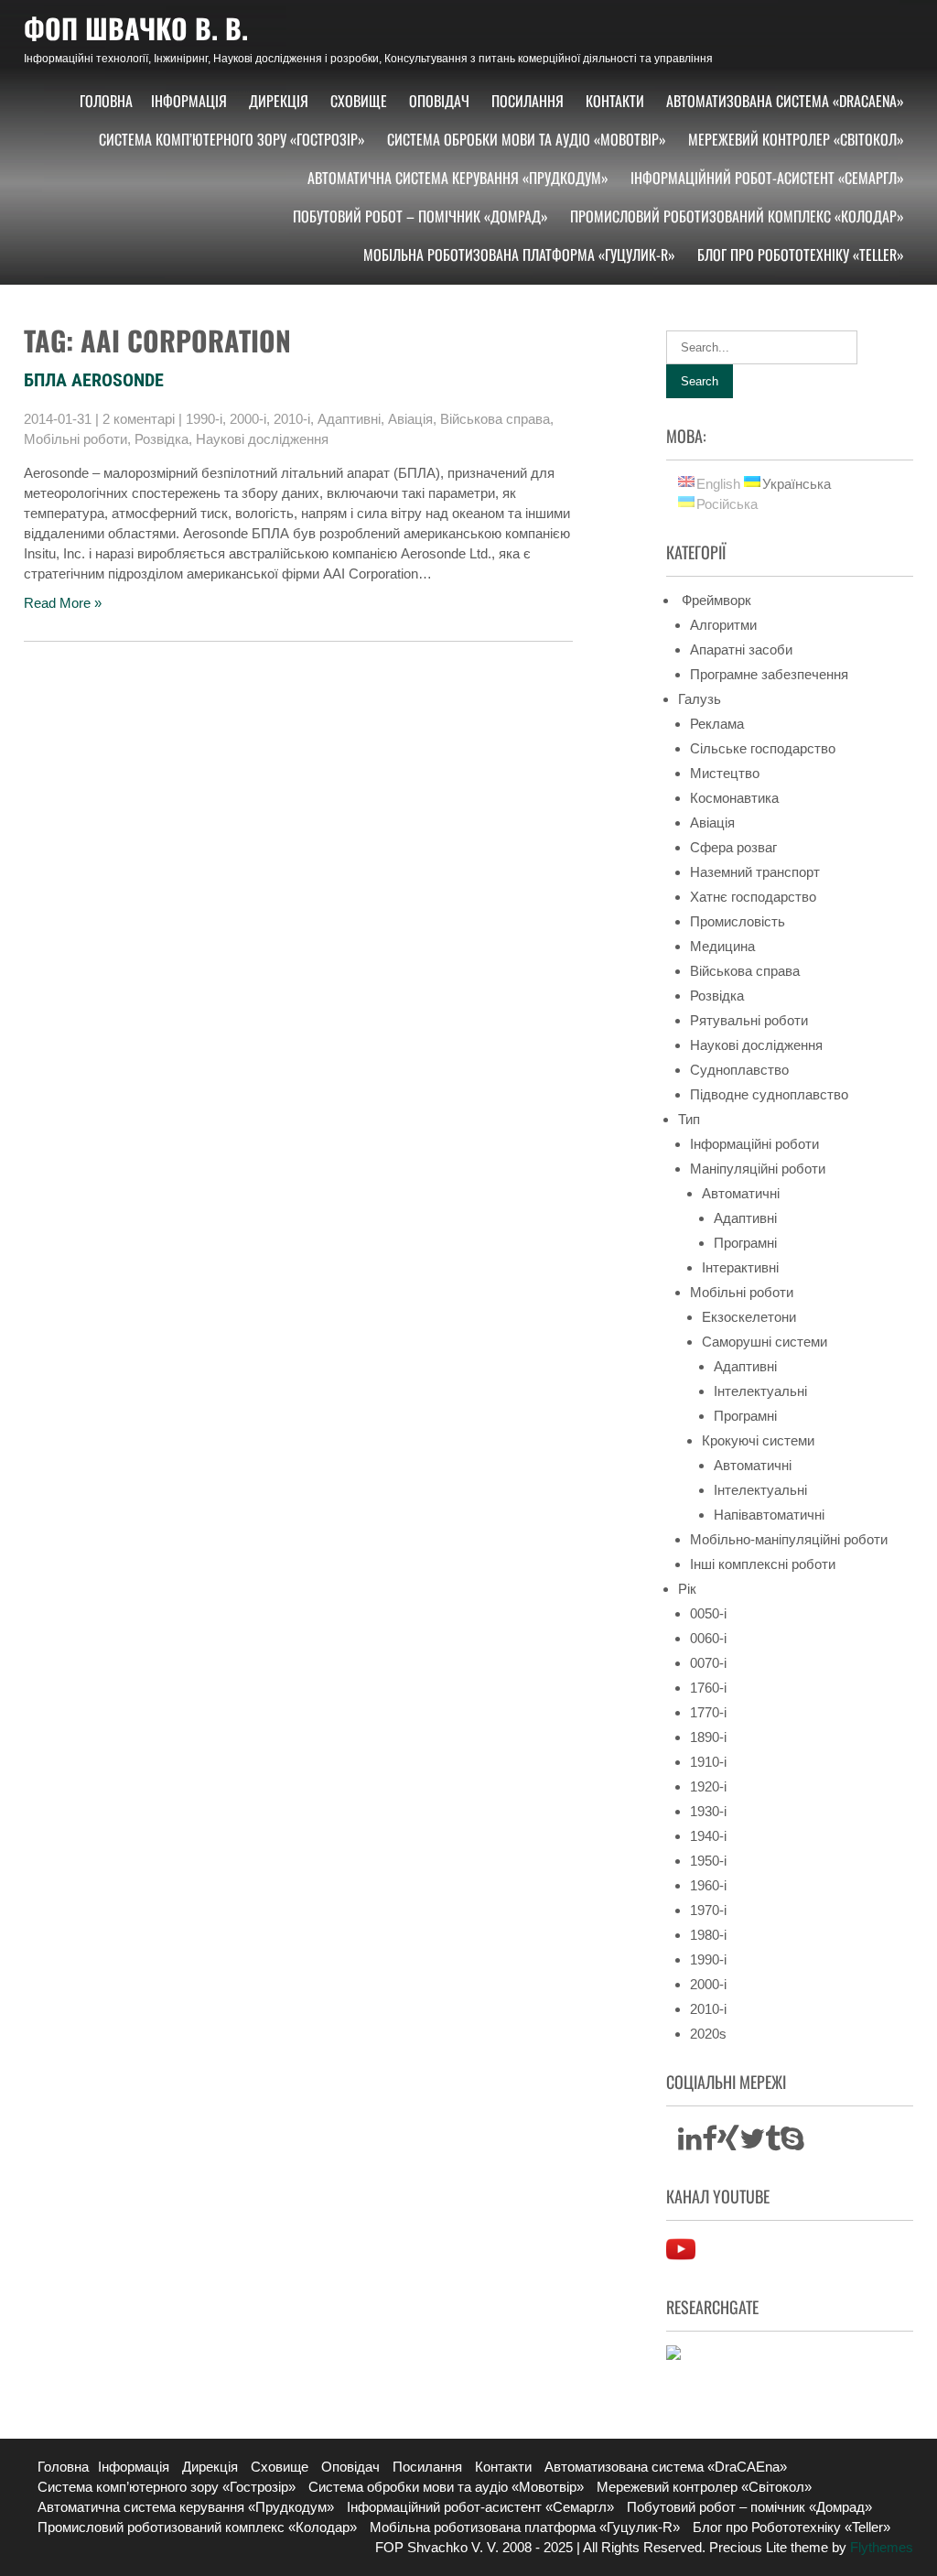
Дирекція (279, 101)
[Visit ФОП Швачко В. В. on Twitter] (752, 2143)
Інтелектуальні (760, 1391)
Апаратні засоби (741, 649)
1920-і (708, 1786)
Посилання (528, 101)
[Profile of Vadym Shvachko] (673, 2355)
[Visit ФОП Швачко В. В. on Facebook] (710, 2143)
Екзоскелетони (749, 1317)
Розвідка (162, 439)
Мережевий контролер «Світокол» (796, 139)
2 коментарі (139, 419)
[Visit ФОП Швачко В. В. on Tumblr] (773, 2143)
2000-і (248, 419)
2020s (708, 2034)
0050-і (708, 1613)
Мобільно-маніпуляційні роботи (789, 1539)
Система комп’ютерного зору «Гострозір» (232, 139)
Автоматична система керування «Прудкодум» (458, 178)
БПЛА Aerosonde (94, 380)
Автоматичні (741, 1193)
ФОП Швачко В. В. (136, 28)
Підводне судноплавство (769, 1094)
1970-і (708, 1910)
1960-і (708, 1885)
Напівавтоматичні (769, 1515)
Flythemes (880, 2547)
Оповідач (439, 101)
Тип (689, 1119)
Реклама (717, 724)
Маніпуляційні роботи (758, 1169)
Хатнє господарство (753, 897)
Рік (687, 1589)
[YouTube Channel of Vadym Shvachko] (681, 2259)
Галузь (700, 699)
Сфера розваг (733, 847)
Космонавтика (734, 798)
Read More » (63, 603)
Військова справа (495, 419)
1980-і (708, 1935)
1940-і (708, 1836)
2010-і (292, 419)
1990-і (204, 419)
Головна (106, 101)
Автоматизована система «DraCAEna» (785, 101)
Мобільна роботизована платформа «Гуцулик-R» (519, 254)
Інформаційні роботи (754, 1144)
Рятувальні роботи (749, 1020)
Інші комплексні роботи (763, 1564)
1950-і (708, 1861)
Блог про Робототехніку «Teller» (801, 254)
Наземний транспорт (755, 872)
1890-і (708, 1737)
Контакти (615, 101)
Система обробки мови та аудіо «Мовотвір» (527, 139)
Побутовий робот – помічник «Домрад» (420, 216)
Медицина (722, 946)
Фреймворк (715, 600)
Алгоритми (723, 625)
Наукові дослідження (262, 439)
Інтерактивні (740, 1267)
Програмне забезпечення (769, 674)
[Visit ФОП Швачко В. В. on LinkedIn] (690, 2143)
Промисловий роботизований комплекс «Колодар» (737, 216)
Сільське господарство (763, 748)
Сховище (359, 101)
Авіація (410, 419)
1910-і (708, 1762)
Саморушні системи (765, 1342)
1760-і (708, 1688)
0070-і (708, 1663)
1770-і (708, 1712)
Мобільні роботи (75, 439)
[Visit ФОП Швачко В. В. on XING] (728, 2143)
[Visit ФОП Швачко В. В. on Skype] (792, 2143)
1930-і (708, 1811)
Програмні (745, 1243)
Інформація (189, 101)
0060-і (708, 1638)
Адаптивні (349, 419)
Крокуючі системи (758, 1440)
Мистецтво (725, 773)
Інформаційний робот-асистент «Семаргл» (767, 178)
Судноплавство (739, 1070)
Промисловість (738, 921)
